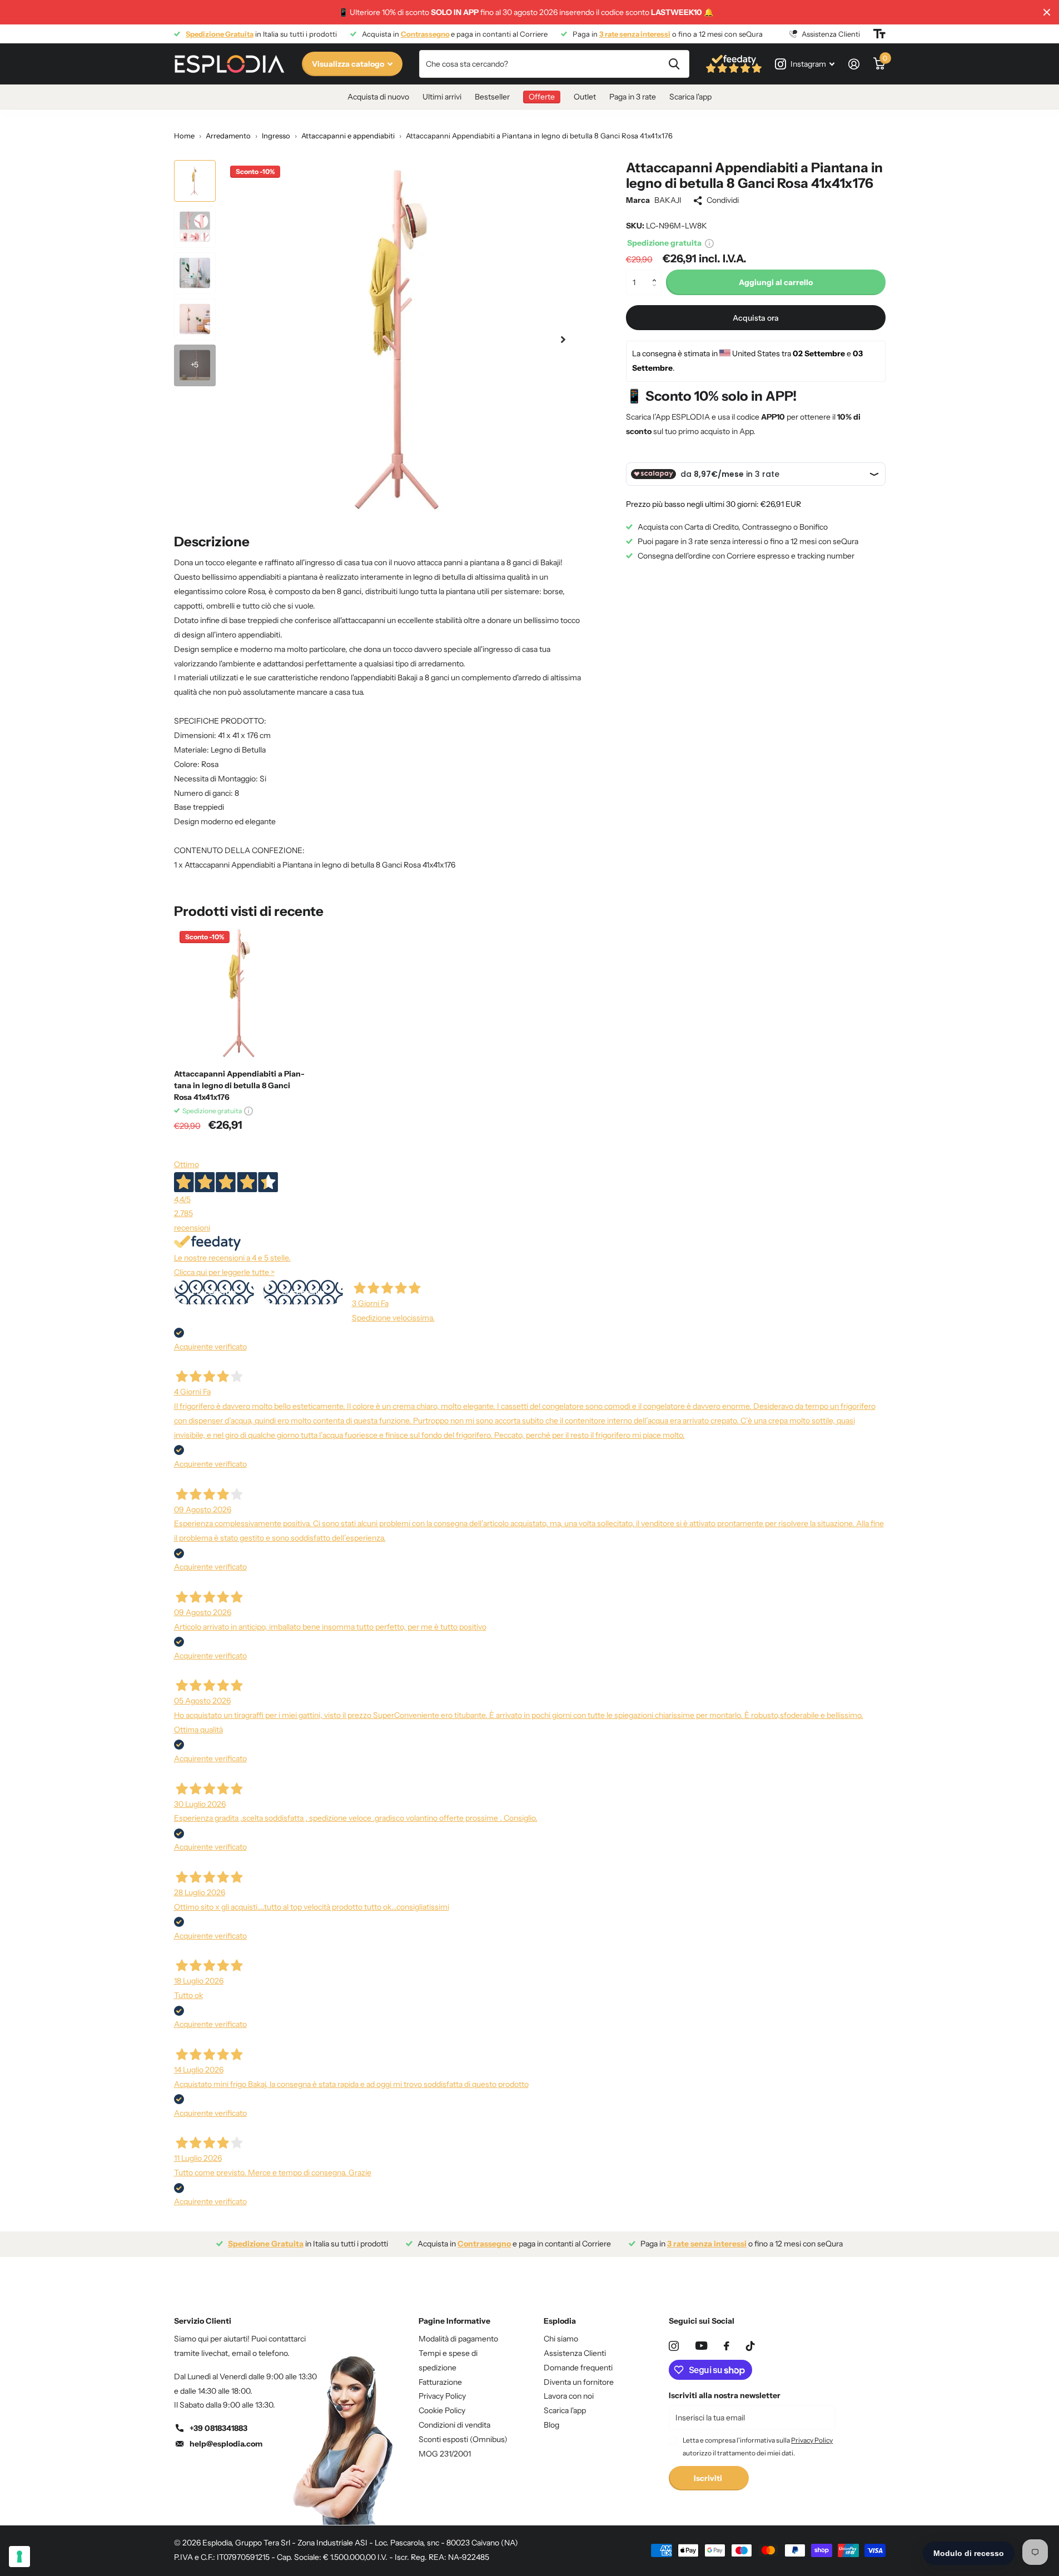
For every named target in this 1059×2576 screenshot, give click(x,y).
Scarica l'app (690, 97)
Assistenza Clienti (575, 2353)
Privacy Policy (442, 2396)
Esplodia (560, 2321)
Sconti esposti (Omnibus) (463, 2439)
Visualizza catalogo (349, 64)
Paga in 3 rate (633, 97)
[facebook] (727, 2346)
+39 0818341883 (218, 2428)
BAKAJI (668, 200)
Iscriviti (709, 2478)
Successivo (303, 1292)
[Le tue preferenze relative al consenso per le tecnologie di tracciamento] (19, 2557)
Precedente (214, 1292)
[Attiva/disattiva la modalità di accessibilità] (879, 34)
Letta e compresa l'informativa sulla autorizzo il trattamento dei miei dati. (758, 2446)
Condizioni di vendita (454, 2425)
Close (1047, 12)
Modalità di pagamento (458, 2339)
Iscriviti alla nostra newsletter (725, 2395)
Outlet (585, 97)
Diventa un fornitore (579, 2382)
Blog (551, 2425)
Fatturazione (440, 2382)
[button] (657, 273)
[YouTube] (701, 2346)
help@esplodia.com (226, 2444)
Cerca (674, 64)
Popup (709, 243)
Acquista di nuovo (378, 97)
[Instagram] (674, 2346)
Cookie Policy (442, 2410)
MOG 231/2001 (445, 2454)
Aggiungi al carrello (776, 282)
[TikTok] (750, 2346)
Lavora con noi (569, 2396)
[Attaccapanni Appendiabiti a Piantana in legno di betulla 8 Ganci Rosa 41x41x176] (242, 993)
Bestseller (492, 97)
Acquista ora (756, 317)
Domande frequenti (578, 2368)
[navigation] (195, 181)
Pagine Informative (454, 2321)
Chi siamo (561, 2339)
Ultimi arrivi (442, 97)
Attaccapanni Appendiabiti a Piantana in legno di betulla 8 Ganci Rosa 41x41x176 (239, 1085)
